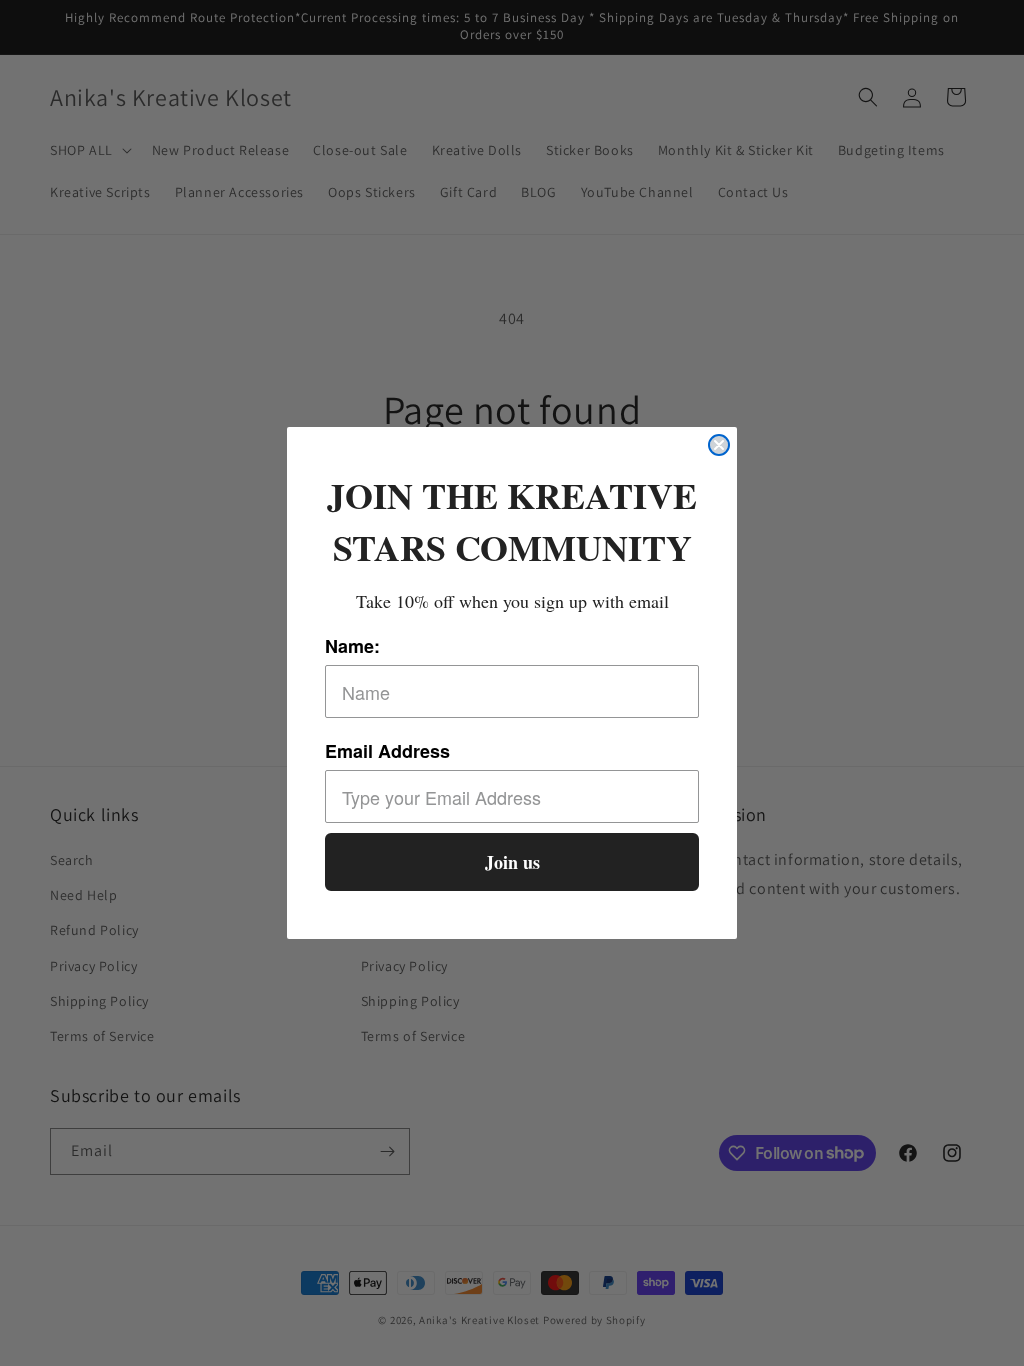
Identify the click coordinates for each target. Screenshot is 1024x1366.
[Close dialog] (719, 445)
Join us (512, 862)
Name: (352, 646)
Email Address (387, 751)
